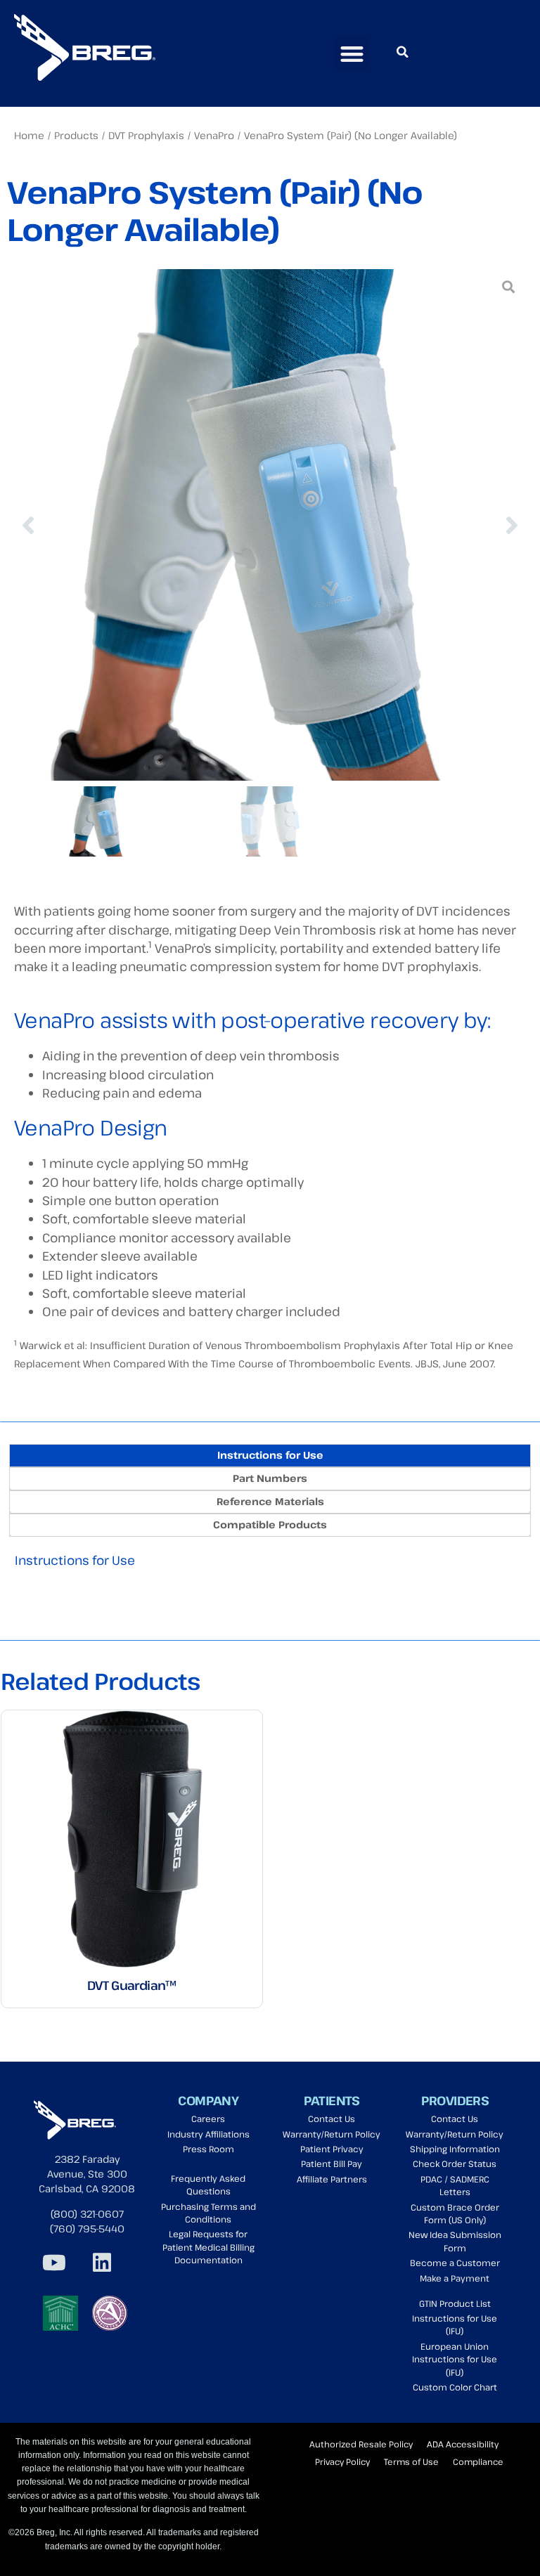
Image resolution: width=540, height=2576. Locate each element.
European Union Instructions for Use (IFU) (455, 2360)
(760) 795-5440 (87, 2229)
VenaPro (214, 135)
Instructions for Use (75, 1560)
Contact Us (332, 2119)
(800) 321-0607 (87, 2214)
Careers (208, 2119)
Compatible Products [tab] (270, 1524)
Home (29, 135)
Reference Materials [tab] (270, 1501)
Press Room (208, 2149)
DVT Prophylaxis (146, 135)
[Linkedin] (102, 2263)
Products (76, 135)
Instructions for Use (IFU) (455, 2325)
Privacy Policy (342, 2461)
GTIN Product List (455, 2304)
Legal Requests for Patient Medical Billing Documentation (208, 2247)
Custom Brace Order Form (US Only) (455, 2214)
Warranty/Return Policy (332, 2134)
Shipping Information (455, 2149)
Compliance (478, 2461)
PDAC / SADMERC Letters (455, 2186)
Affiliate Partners (332, 2179)
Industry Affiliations (208, 2134)
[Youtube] (54, 2263)
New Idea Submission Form (455, 2241)
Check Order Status (455, 2164)
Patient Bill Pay (332, 2164)
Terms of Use (411, 2461)
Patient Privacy (332, 2149)
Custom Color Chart (455, 2387)
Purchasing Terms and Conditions (208, 2213)
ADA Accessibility (463, 2444)
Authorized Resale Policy (361, 2444)
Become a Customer (455, 2263)
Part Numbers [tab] (270, 1478)
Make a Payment (455, 2278)
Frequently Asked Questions (208, 2185)
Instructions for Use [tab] (270, 1455)
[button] (352, 54)
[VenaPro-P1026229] (270, 525)
